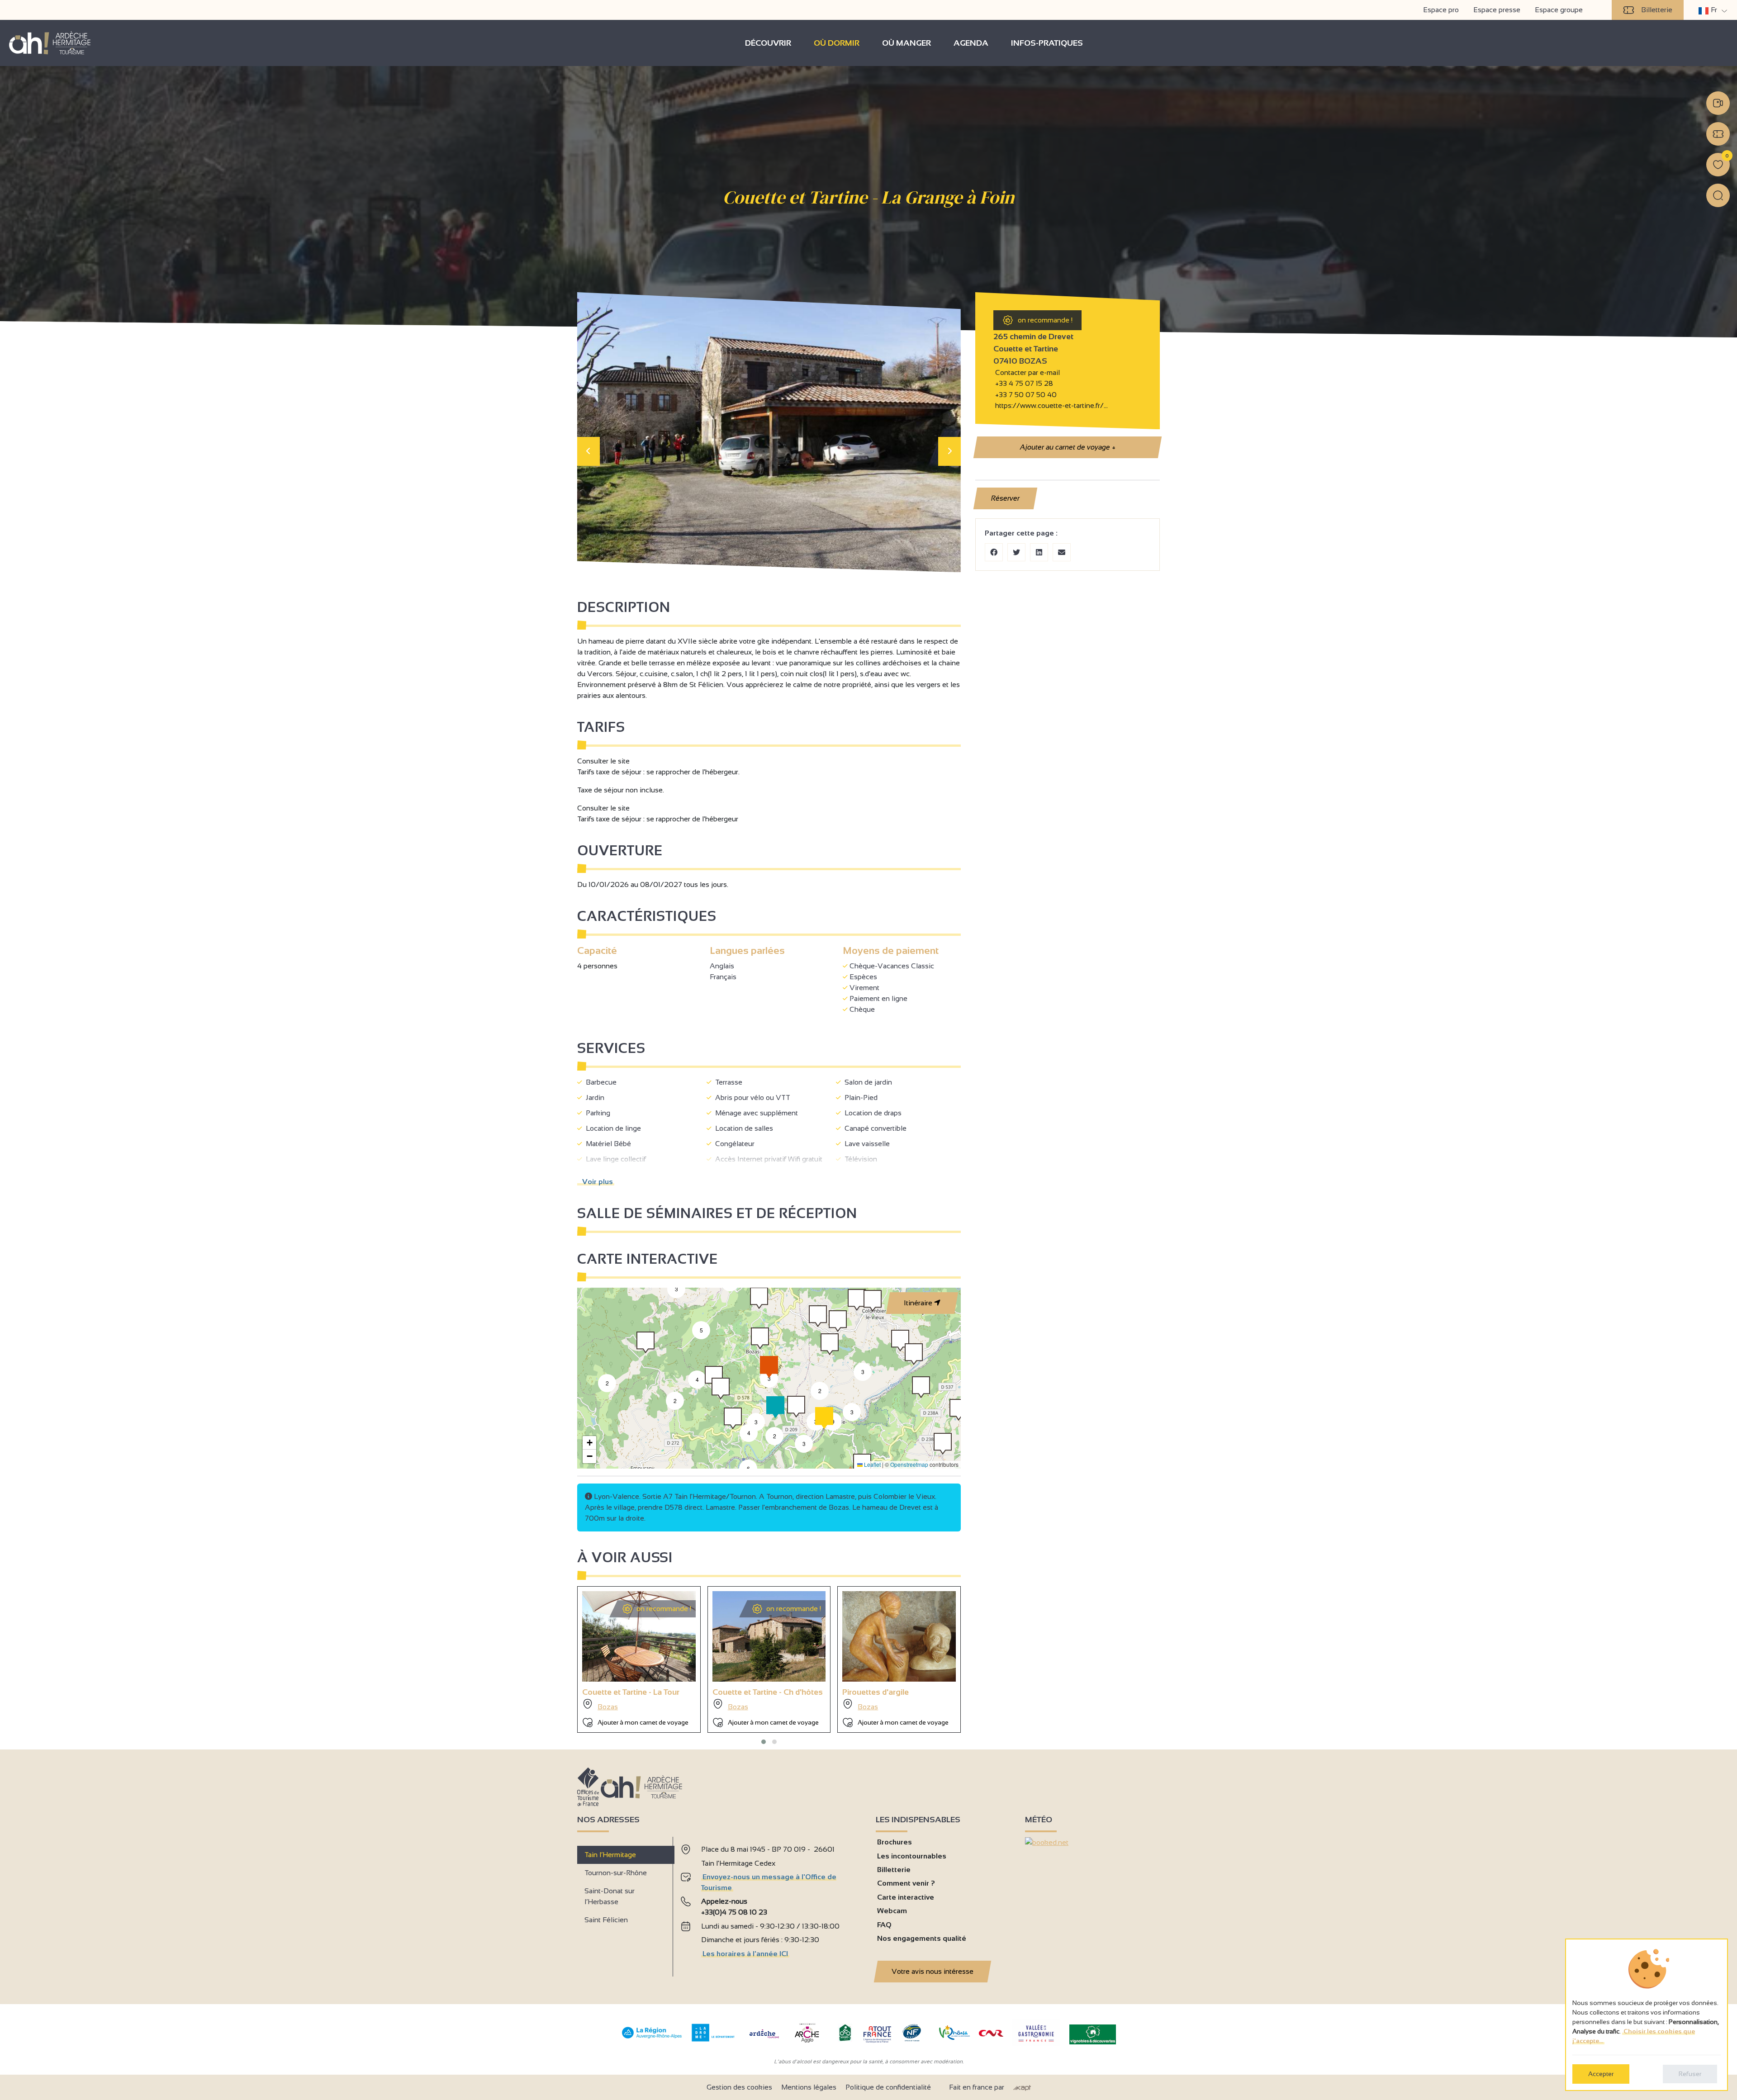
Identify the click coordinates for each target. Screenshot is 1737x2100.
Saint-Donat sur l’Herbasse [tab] (610, 1896)
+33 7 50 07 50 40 (1025, 395)
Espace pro (1441, 10)
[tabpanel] (771, 1903)
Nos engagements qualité (922, 1938)
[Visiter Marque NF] (911, 2039)
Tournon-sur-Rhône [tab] (616, 1873)
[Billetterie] (1718, 134)
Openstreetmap (909, 1464)
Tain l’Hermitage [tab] (610, 1855)
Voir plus (596, 1182)
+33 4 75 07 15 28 (1024, 383)
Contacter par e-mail (1027, 372)
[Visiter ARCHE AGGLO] (807, 2043)
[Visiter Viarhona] (954, 2037)
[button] (721, 1389)
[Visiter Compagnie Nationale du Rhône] (991, 2034)
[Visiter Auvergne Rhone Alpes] (652, 2039)
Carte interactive (906, 1897)
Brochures (895, 1842)
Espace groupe (1559, 10)
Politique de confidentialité (888, 2087)
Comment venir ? (906, 1883)
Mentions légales (809, 2087)
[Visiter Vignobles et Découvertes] (1093, 2034)
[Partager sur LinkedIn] (1039, 552)
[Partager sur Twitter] (1016, 552)
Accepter (1601, 2074)
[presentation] (588, 451)
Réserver (1006, 498)
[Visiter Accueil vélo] (845, 2039)
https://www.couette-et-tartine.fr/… (1051, 405)
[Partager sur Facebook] (994, 552)
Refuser (1690, 2074)
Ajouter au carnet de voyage (1067, 447)
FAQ (884, 1925)
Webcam (892, 1911)
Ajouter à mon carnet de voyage (643, 1722)
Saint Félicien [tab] (606, 1920)
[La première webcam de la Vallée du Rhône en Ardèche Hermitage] (1718, 103)
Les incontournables (912, 1856)
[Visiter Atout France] (877, 2034)
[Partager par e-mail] (1062, 552)
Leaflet (872, 1464)
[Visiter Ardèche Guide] (764, 2039)
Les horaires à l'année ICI (745, 1954)
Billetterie (1657, 10)
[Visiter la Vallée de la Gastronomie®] (1036, 2044)
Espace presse (1497, 10)
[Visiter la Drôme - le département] (713, 2039)
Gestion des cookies (739, 2087)
